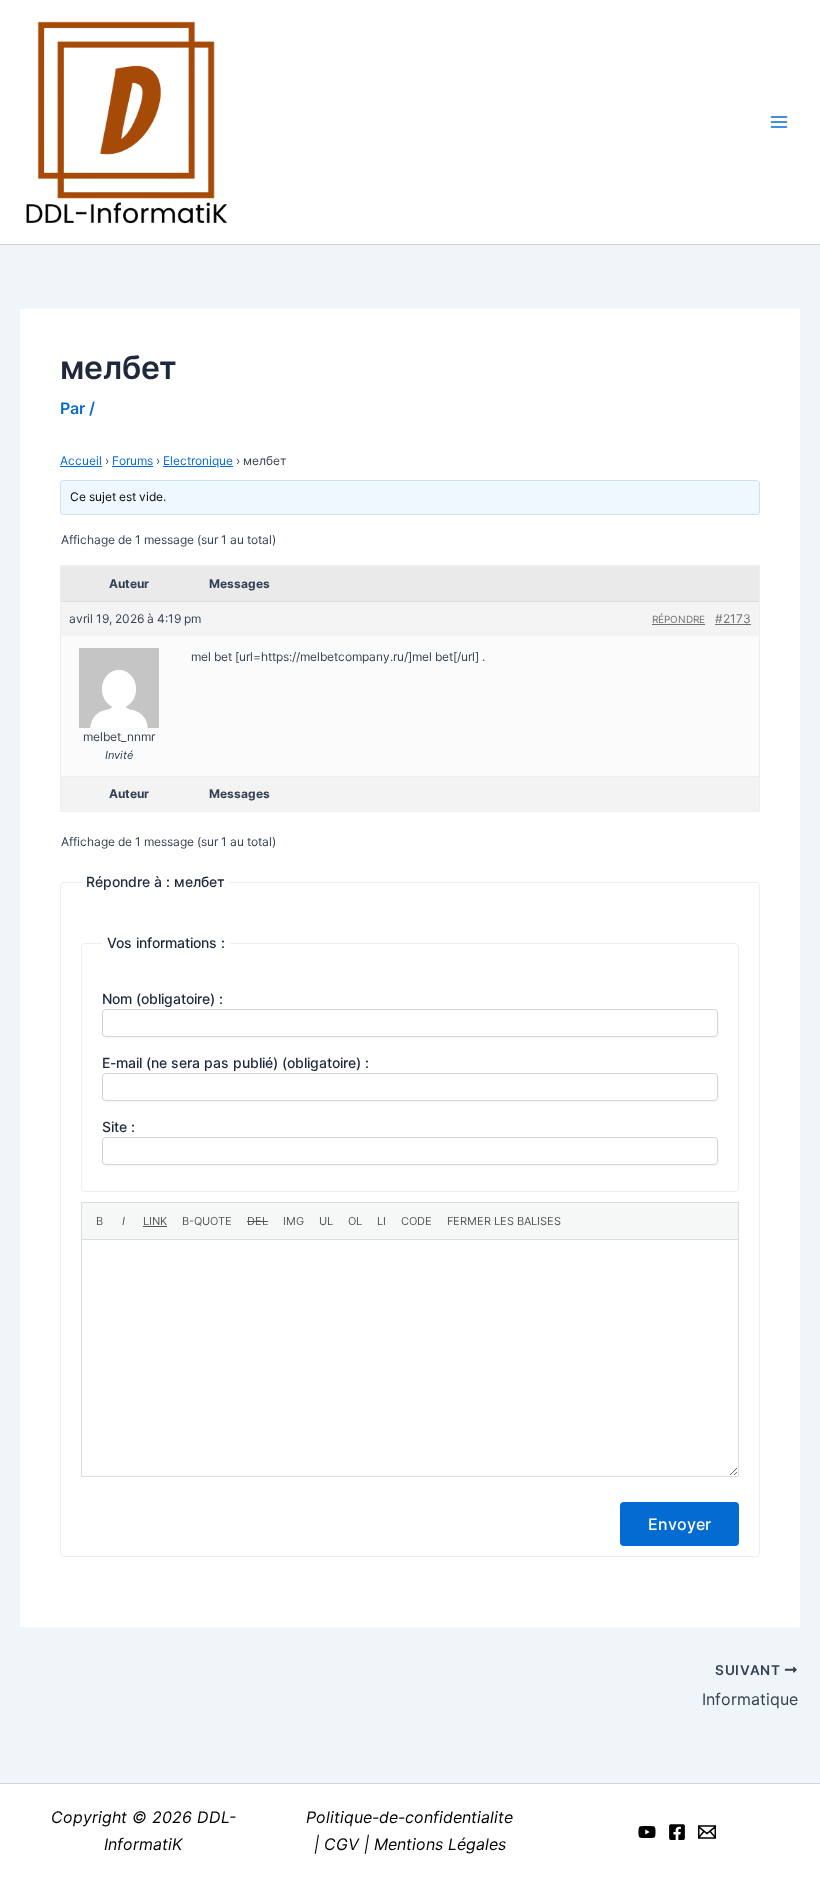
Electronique (198, 460)
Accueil (81, 460)
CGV (341, 1844)
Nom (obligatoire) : (162, 998)
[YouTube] (647, 1832)
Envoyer (679, 1524)
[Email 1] (707, 1832)
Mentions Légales (440, 1844)
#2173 (733, 618)
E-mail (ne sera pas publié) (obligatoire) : (235, 1062)
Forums (132, 460)
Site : (118, 1126)
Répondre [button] (678, 619)
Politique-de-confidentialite (409, 1817)
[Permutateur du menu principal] (779, 122)
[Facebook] (677, 1832)
